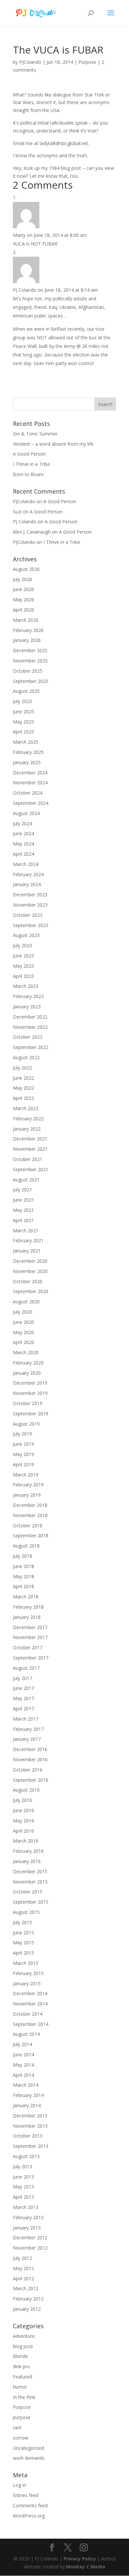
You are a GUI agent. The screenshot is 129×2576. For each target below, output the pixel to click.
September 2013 (31, 2146)
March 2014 (26, 2085)
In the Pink (24, 2397)
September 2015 (31, 1902)
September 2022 (31, 1047)
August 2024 (26, 813)
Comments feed (30, 2505)
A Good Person (29, 454)
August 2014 (26, 2034)
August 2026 (26, 569)
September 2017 (31, 1658)
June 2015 (23, 1933)
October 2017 (28, 1647)
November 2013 (30, 2126)
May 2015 (23, 1942)
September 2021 (31, 1169)
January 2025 (27, 762)
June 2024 (23, 833)
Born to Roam (28, 474)
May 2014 (23, 2065)
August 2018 (26, 1546)
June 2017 (23, 1688)
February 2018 (28, 1607)
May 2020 (23, 1332)
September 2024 (31, 803)
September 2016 (31, 1780)
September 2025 (31, 681)
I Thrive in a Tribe (31, 464)
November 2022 (30, 1027)
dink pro (21, 2366)
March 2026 (26, 620)
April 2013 (23, 2197)
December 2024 (30, 773)
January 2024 (27, 884)
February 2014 (28, 2095)
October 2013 (28, 2136)
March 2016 (26, 1841)
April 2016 (23, 1831)
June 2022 (23, 1078)
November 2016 (30, 1759)
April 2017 (23, 1709)
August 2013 (26, 2156)
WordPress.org (29, 2516)
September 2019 (31, 1414)
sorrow (21, 2438)
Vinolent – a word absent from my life (53, 444)
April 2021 (23, 1220)
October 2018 (28, 1526)
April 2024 (23, 854)
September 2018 (31, 1535)
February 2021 (28, 1240)
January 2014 (27, 2105)
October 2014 (28, 2014)
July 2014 (22, 2044)
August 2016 (26, 1790)
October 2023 (28, 915)
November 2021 (30, 1149)
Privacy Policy (80, 2559)
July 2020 (22, 1312)
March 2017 (26, 1719)
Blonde (21, 2356)
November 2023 (30, 905)
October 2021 (28, 1159)
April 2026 (23, 610)
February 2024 (28, 874)
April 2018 (23, 1586)
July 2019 (22, 1434)
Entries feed (26, 2495)
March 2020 (26, 1352)
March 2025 (26, 742)
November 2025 (30, 661)
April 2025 (23, 732)
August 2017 (26, 1668)
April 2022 (23, 1098)
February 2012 (28, 2299)
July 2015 (22, 1922)
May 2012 (23, 2268)
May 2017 (23, 1698)
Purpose (87, 62)
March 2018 (26, 1597)
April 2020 (23, 1342)
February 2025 (28, 752)
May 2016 (23, 1821)
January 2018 (27, 1617)
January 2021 (27, 1251)
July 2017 (22, 1678)
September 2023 (31, 925)
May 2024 (23, 844)
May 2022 (23, 1088)
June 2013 (23, 2177)
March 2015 (26, 1963)
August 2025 (26, 691)
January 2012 (27, 2309)
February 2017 (28, 1729)
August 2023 (26, 935)
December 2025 (30, 650)
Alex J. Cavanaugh (32, 532)
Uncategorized (28, 2448)
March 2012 (26, 2288)
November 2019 (30, 1393)
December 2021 (30, 1139)
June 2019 (23, 1444)
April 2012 (23, 2278)
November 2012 (30, 2248)
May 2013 (23, 2187)
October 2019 (28, 1403)
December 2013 (30, 2116)
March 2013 (26, 2207)
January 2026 (27, 640)
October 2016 (28, 1770)
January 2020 (27, 1373)
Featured (22, 2377)
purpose (22, 2417)
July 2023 (22, 945)
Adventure (24, 2336)
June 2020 (23, 1322)
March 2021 (26, 1231)
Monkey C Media (86, 2567)
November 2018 (30, 1515)
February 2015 (28, 1973)
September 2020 (31, 1291)
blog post (23, 2346)
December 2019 (30, 1383)
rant (17, 2427)
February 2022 (28, 1119)
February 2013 (28, 2217)
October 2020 (28, 1281)
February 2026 (28, 630)
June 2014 (23, 2054)
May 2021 (23, 1210)
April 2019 (23, 1464)
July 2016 (22, 1800)
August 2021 (26, 1180)
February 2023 (28, 996)
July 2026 (22, 579)
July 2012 (22, 2258)
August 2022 (26, 1057)
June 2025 (23, 711)
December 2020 (30, 1261)
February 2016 (28, 1851)
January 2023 (27, 1007)
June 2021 (23, 1200)
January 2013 (27, 2228)
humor (20, 2387)
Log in (20, 2485)
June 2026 (23, 589)
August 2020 (26, 1302)
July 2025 (22, 701)
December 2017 (30, 1627)
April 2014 (23, 2075)
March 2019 (26, 1475)
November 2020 (30, 1271)
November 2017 (30, 1637)
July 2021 (22, 1190)
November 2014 (30, 2004)
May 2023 (23, 966)
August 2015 (26, 1912)
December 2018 (30, 1505)
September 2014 (31, 2024)
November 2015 (30, 1882)
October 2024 (28, 793)
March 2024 (26, 864)
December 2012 (30, 2238)
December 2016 (30, 1749)
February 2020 (28, 1363)
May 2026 (23, 599)
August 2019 (26, 1424)
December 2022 (30, 1017)
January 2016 (27, 1861)
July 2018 (22, 1556)
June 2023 (23, 956)
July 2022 (22, 1068)
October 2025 (28, 671)
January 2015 (27, 1983)
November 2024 (30, 783)
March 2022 (26, 1108)
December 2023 (30, 895)
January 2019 (27, 1495)
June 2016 (23, 1810)
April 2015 (23, 1953)
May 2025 (23, 722)
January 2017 (27, 1739)
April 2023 (23, 976)
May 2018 (23, 1576)
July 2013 (22, 2166)
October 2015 (28, 1892)
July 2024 (22, 823)
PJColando (30, 62)
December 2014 (30, 1993)
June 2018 (23, 1566)
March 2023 (26, 986)
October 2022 (28, 1037)
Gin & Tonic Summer (35, 434)
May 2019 (23, 1454)
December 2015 (30, 1871)
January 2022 (27, 1129)
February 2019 (28, 1485)
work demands (29, 2458)
